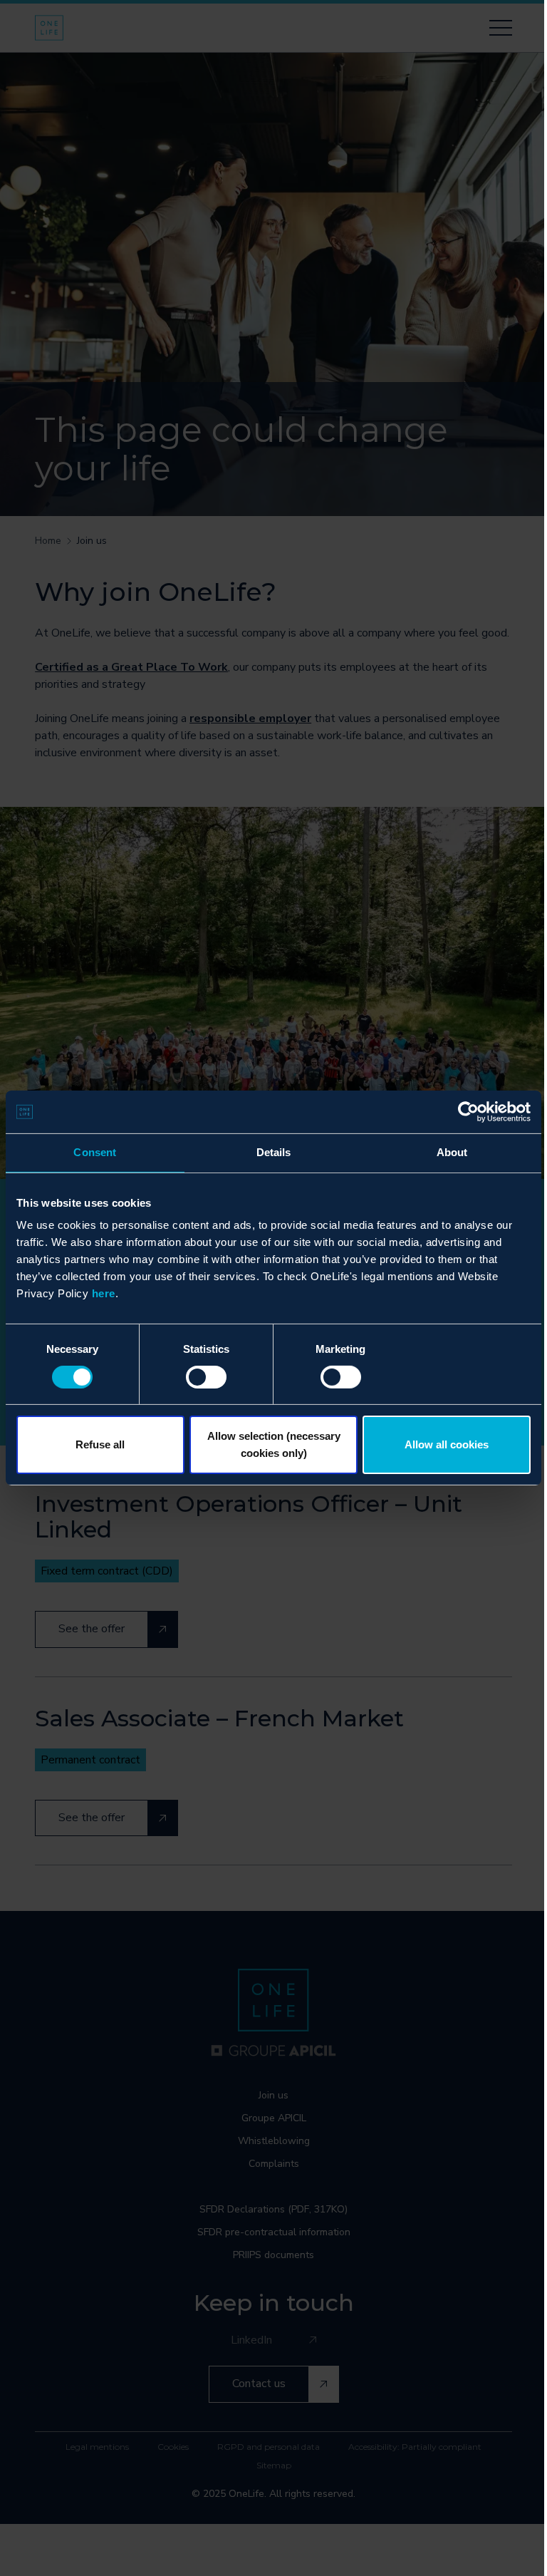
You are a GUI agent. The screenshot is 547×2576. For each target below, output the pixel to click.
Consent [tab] (95, 1152)
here (104, 1293)
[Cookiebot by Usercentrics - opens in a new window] (468, 1112)
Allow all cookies (447, 1444)
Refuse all (100, 1444)
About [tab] (452, 1152)
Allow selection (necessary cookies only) (274, 1444)
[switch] (206, 1377)
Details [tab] (274, 1152)
